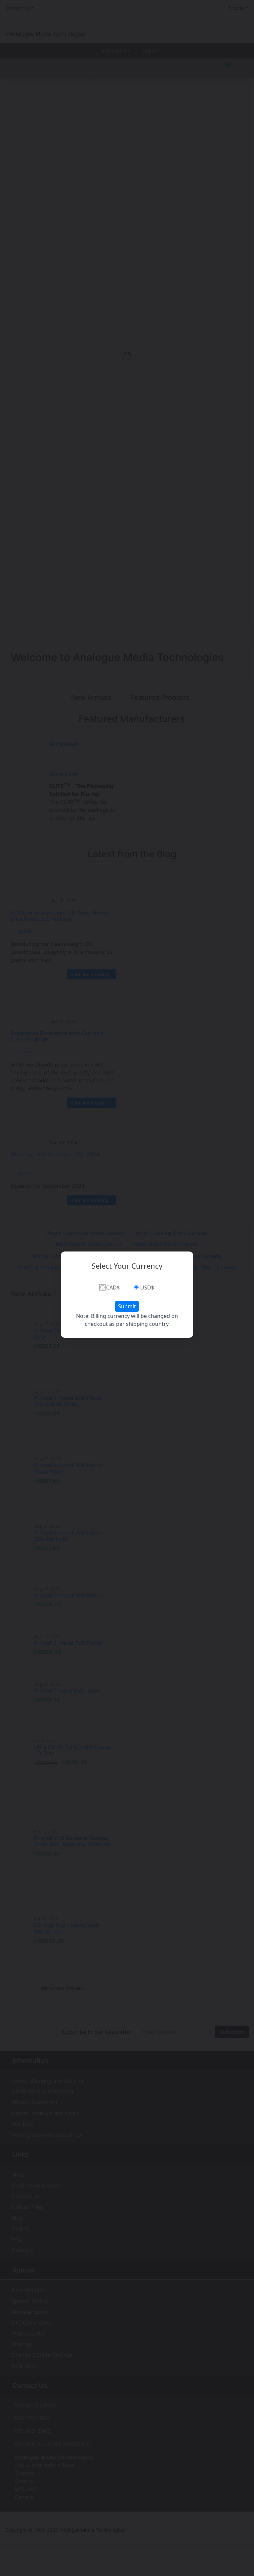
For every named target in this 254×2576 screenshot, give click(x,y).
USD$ (147, 1288)
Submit (127, 1306)
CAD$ (113, 1288)
